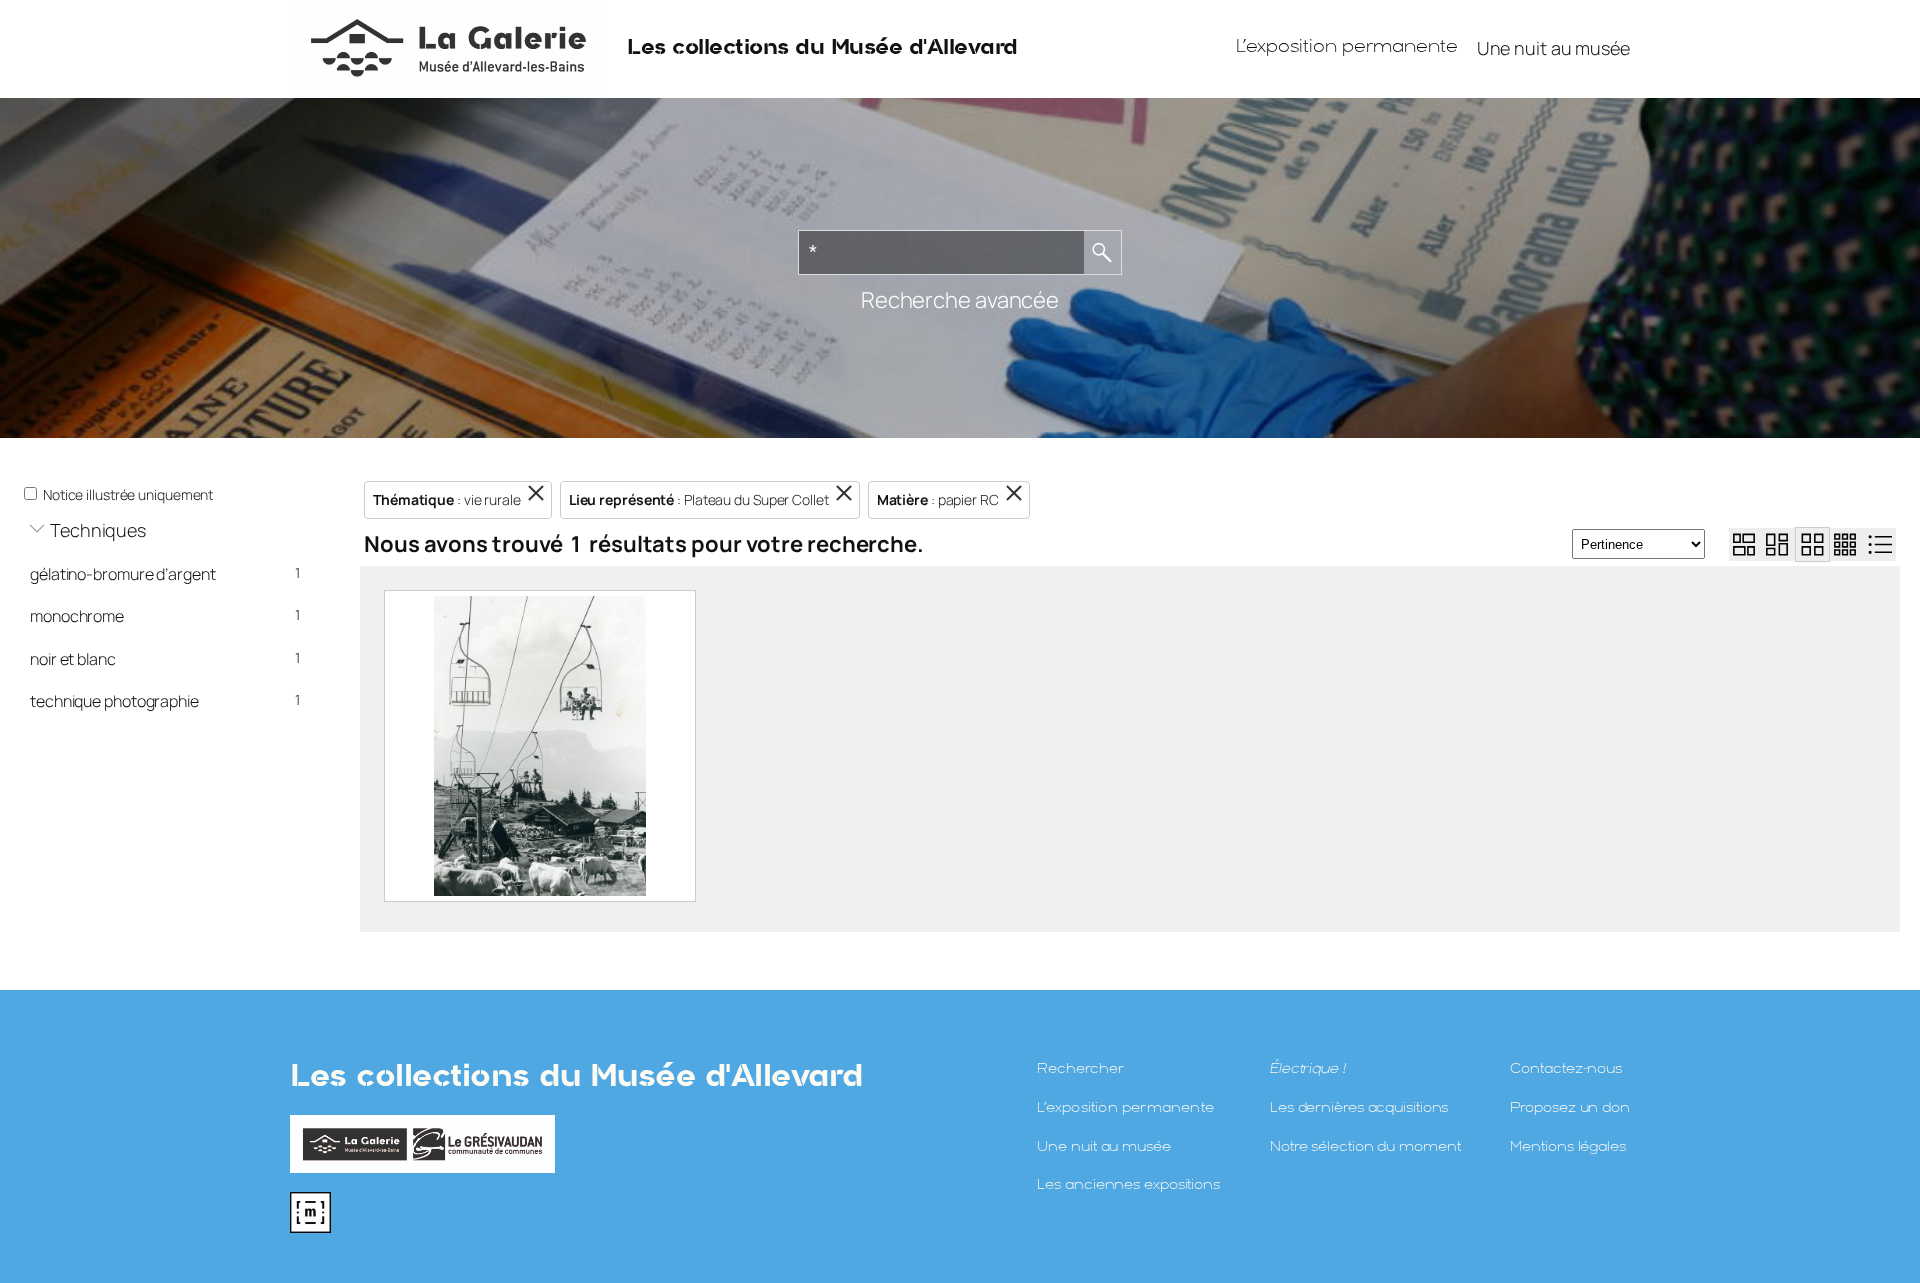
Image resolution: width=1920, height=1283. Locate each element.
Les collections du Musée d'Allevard (822, 48)
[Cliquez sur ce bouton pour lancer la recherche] (1103, 252)
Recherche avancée (960, 300)
